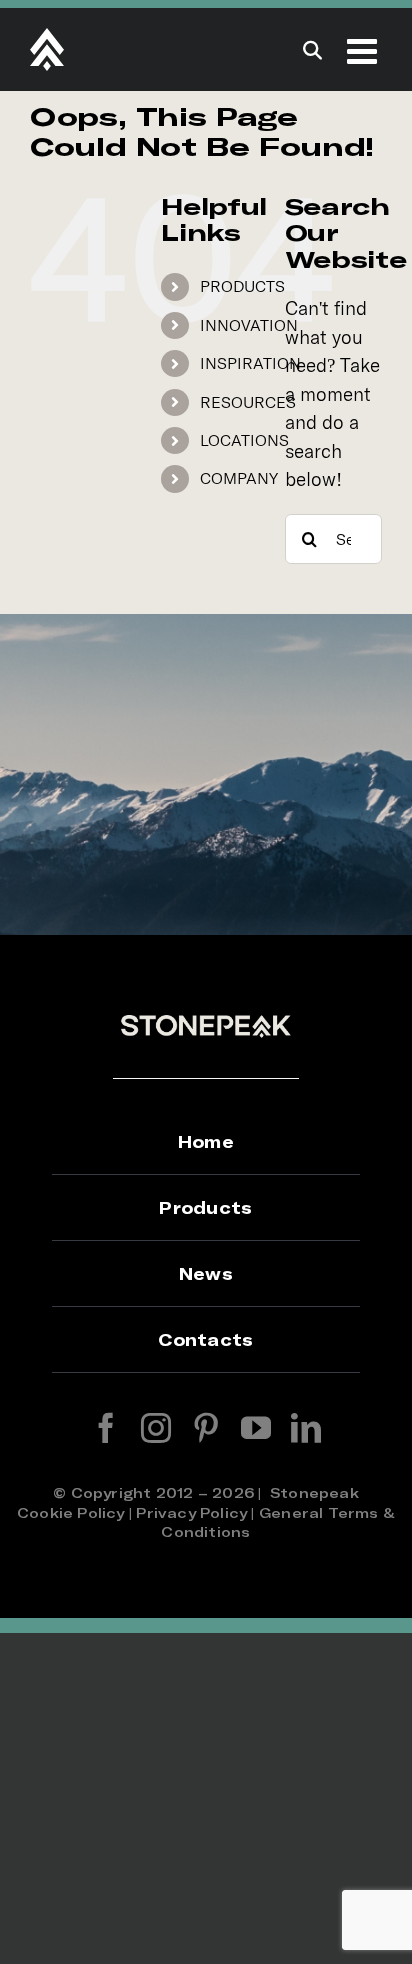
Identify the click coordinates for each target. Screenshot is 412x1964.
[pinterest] (206, 1428)
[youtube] (256, 1428)
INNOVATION (249, 325)
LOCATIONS (244, 440)
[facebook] (106, 1428)
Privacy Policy (191, 1512)
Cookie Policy (71, 1512)
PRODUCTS (242, 286)
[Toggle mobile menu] (364, 50)
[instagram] (156, 1428)
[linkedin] (306, 1428)
